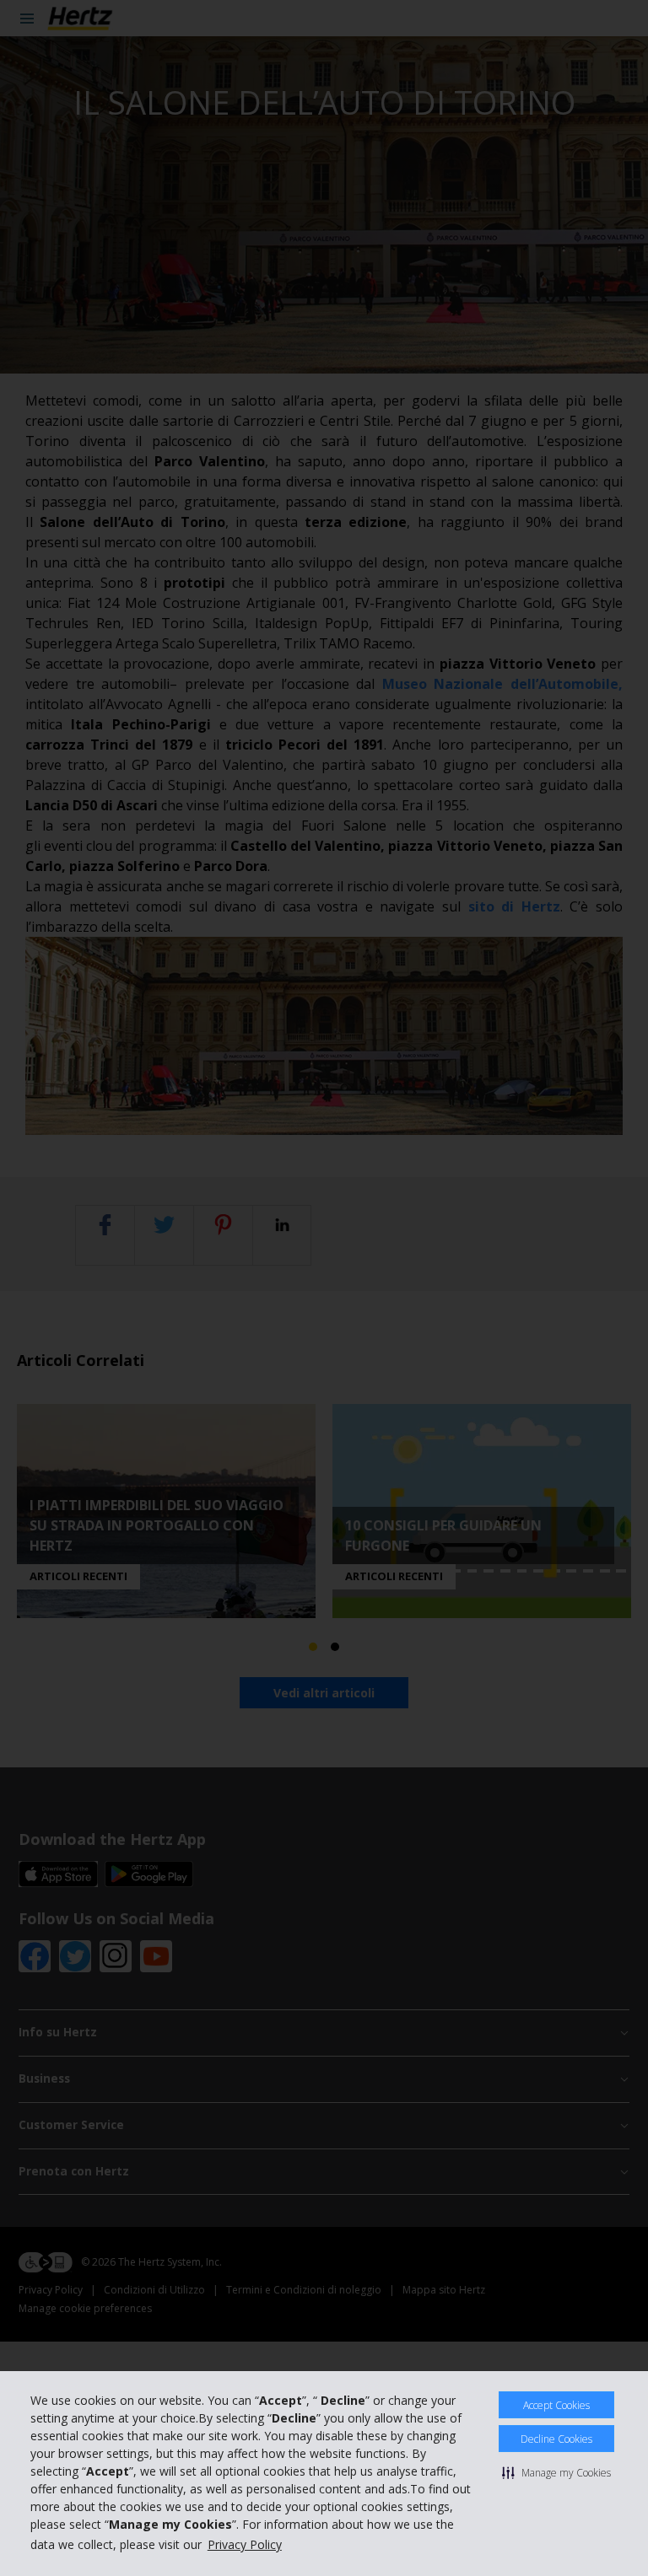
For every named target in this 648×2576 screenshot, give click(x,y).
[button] (556, 2472)
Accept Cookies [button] (556, 2405)
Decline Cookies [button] (556, 2439)
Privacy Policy (245, 2544)
